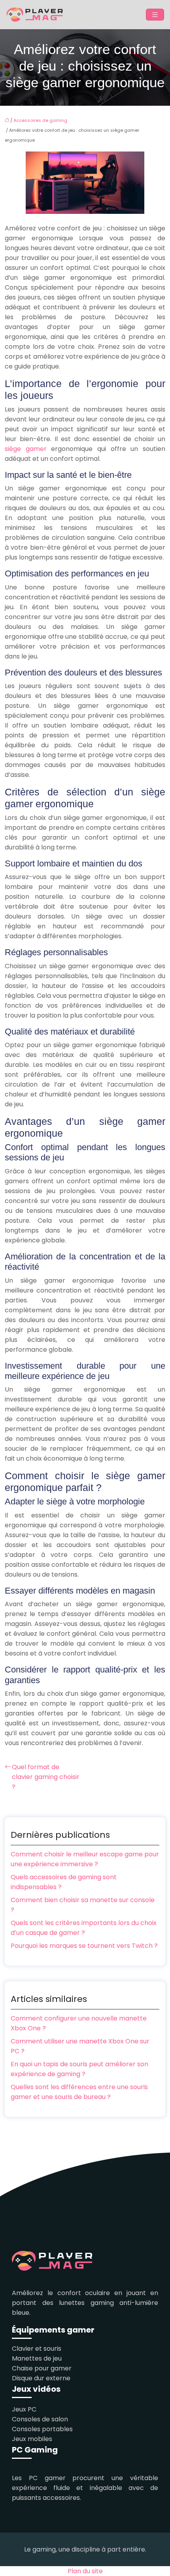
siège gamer (26, 449)
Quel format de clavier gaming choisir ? (46, 1777)
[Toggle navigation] (155, 15)
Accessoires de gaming (40, 120)
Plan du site (85, 2571)
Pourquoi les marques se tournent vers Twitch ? (84, 1946)
